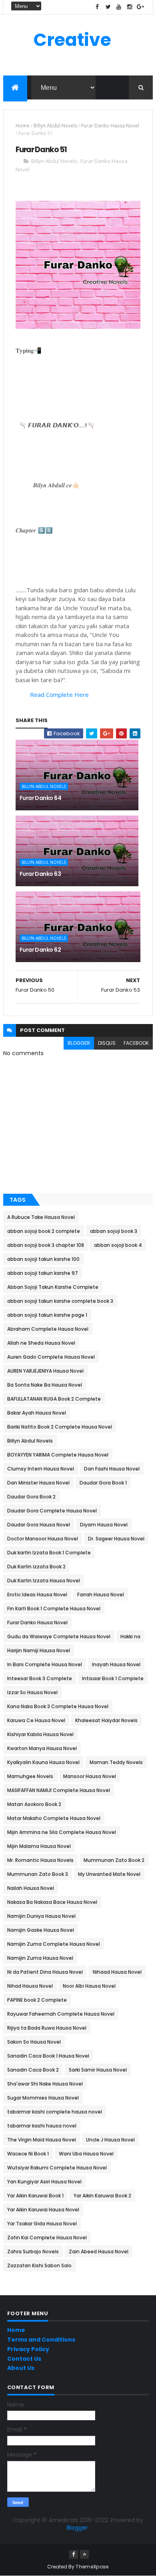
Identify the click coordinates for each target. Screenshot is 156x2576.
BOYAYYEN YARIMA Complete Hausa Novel (58, 1455)
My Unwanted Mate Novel (109, 1874)
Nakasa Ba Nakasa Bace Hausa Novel (52, 1902)
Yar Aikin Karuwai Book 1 (35, 2196)
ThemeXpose (92, 2567)
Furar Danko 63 (40, 874)
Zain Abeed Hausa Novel (99, 2252)
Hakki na (130, 1636)
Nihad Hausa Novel (30, 1986)
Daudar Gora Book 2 (31, 1497)
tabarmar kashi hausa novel (42, 2126)
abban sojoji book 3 (114, 1231)
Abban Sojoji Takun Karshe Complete (53, 1287)
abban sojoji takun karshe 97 (43, 1273)
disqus (107, 1043)
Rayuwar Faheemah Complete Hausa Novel (61, 2014)
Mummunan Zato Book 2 (114, 1860)
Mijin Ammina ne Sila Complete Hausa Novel (62, 1832)
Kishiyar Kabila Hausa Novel (40, 1734)
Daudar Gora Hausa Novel (39, 1525)
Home (23, 126)
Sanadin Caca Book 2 (33, 2070)
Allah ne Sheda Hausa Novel (41, 1343)
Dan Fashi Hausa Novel (112, 1469)
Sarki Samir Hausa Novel (98, 2070)
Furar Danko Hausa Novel (110, 126)
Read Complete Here (59, 695)
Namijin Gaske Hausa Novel (41, 1930)
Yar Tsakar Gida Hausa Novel (42, 2224)
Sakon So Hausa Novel (34, 2042)
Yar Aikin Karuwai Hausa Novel (43, 2210)
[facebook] (97, 7)
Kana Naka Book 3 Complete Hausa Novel (58, 1706)
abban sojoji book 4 (118, 1245)
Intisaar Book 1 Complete (113, 1678)
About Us (21, 2368)
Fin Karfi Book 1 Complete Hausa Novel (54, 1609)
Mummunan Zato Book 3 (38, 1874)
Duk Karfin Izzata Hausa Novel (44, 1581)
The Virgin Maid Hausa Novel (42, 2140)
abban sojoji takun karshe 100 (43, 1259)
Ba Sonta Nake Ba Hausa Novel (45, 1385)
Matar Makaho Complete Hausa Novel (54, 1818)
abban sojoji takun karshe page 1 (47, 1315)
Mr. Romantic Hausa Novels (40, 1860)
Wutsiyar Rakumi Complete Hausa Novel (57, 2168)
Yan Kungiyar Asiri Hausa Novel (44, 2182)
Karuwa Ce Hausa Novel (36, 1720)
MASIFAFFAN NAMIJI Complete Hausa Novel (59, 1790)
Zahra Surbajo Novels (33, 2252)
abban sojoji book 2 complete (44, 1231)
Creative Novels (72, 51)
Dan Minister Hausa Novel (38, 1483)
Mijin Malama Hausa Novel (39, 1846)
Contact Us (24, 2359)
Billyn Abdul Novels (55, 126)
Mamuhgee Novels (30, 1776)
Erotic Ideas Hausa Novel (37, 1595)
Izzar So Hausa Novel (32, 1692)
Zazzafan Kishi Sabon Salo (39, 2265)
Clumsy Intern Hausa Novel (41, 1469)
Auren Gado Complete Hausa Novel (51, 1357)
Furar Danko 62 (40, 950)
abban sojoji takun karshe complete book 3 (60, 1301)
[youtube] (119, 7)
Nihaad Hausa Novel (117, 1972)
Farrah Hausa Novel (101, 1595)
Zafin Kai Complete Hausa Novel (47, 2238)
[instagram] (130, 7)
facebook (136, 1043)
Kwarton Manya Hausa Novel (42, 1748)
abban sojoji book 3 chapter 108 (46, 1245)
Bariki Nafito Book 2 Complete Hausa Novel (60, 1427)
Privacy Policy (28, 2349)
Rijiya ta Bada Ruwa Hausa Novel (47, 2028)
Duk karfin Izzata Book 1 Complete (49, 1553)
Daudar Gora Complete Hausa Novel (52, 1511)
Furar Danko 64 (40, 798)
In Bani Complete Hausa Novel (45, 1664)
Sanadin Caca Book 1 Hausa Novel (48, 2056)
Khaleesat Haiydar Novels (106, 1720)
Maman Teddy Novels (116, 1762)
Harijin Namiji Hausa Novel (39, 1650)
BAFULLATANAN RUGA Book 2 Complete (54, 1399)
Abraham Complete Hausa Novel (48, 1329)
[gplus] (140, 7)
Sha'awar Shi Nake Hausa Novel (45, 2084)
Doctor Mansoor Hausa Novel (43, 1539)
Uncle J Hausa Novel (110, 2140)
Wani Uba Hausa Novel (86, 2154)
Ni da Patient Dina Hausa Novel (45, 1972)
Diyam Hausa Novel (104, 1525)
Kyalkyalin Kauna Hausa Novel (43, 1762)
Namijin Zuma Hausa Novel (40, 1958)
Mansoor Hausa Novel (90, 1776)
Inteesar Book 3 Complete (40, 1678)
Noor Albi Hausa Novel (89, 1986)
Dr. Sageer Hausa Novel (116, 1539)
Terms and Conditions (41, 2340)
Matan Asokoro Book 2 (34, 1804)
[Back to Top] (84, 2554)
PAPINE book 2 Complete (37, 2000)
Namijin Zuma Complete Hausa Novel (54, 1944)
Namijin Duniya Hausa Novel (41, 1916)
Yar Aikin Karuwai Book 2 (102, 2196)
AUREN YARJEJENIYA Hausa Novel (45, 1371)
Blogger (77, 2528)
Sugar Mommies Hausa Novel (43, 2098)
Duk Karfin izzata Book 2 (36, 1567)
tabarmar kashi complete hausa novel (55, 2112)
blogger (79, 1043)
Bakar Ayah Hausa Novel (37, 1413)
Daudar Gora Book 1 (103, 1483)
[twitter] (108, 7)
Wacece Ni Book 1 (28, 2154)
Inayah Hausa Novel (116, 1664)
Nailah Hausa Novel (31, 1888)
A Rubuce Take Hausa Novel (41, 1217)
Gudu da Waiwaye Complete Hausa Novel (59, 1636)
